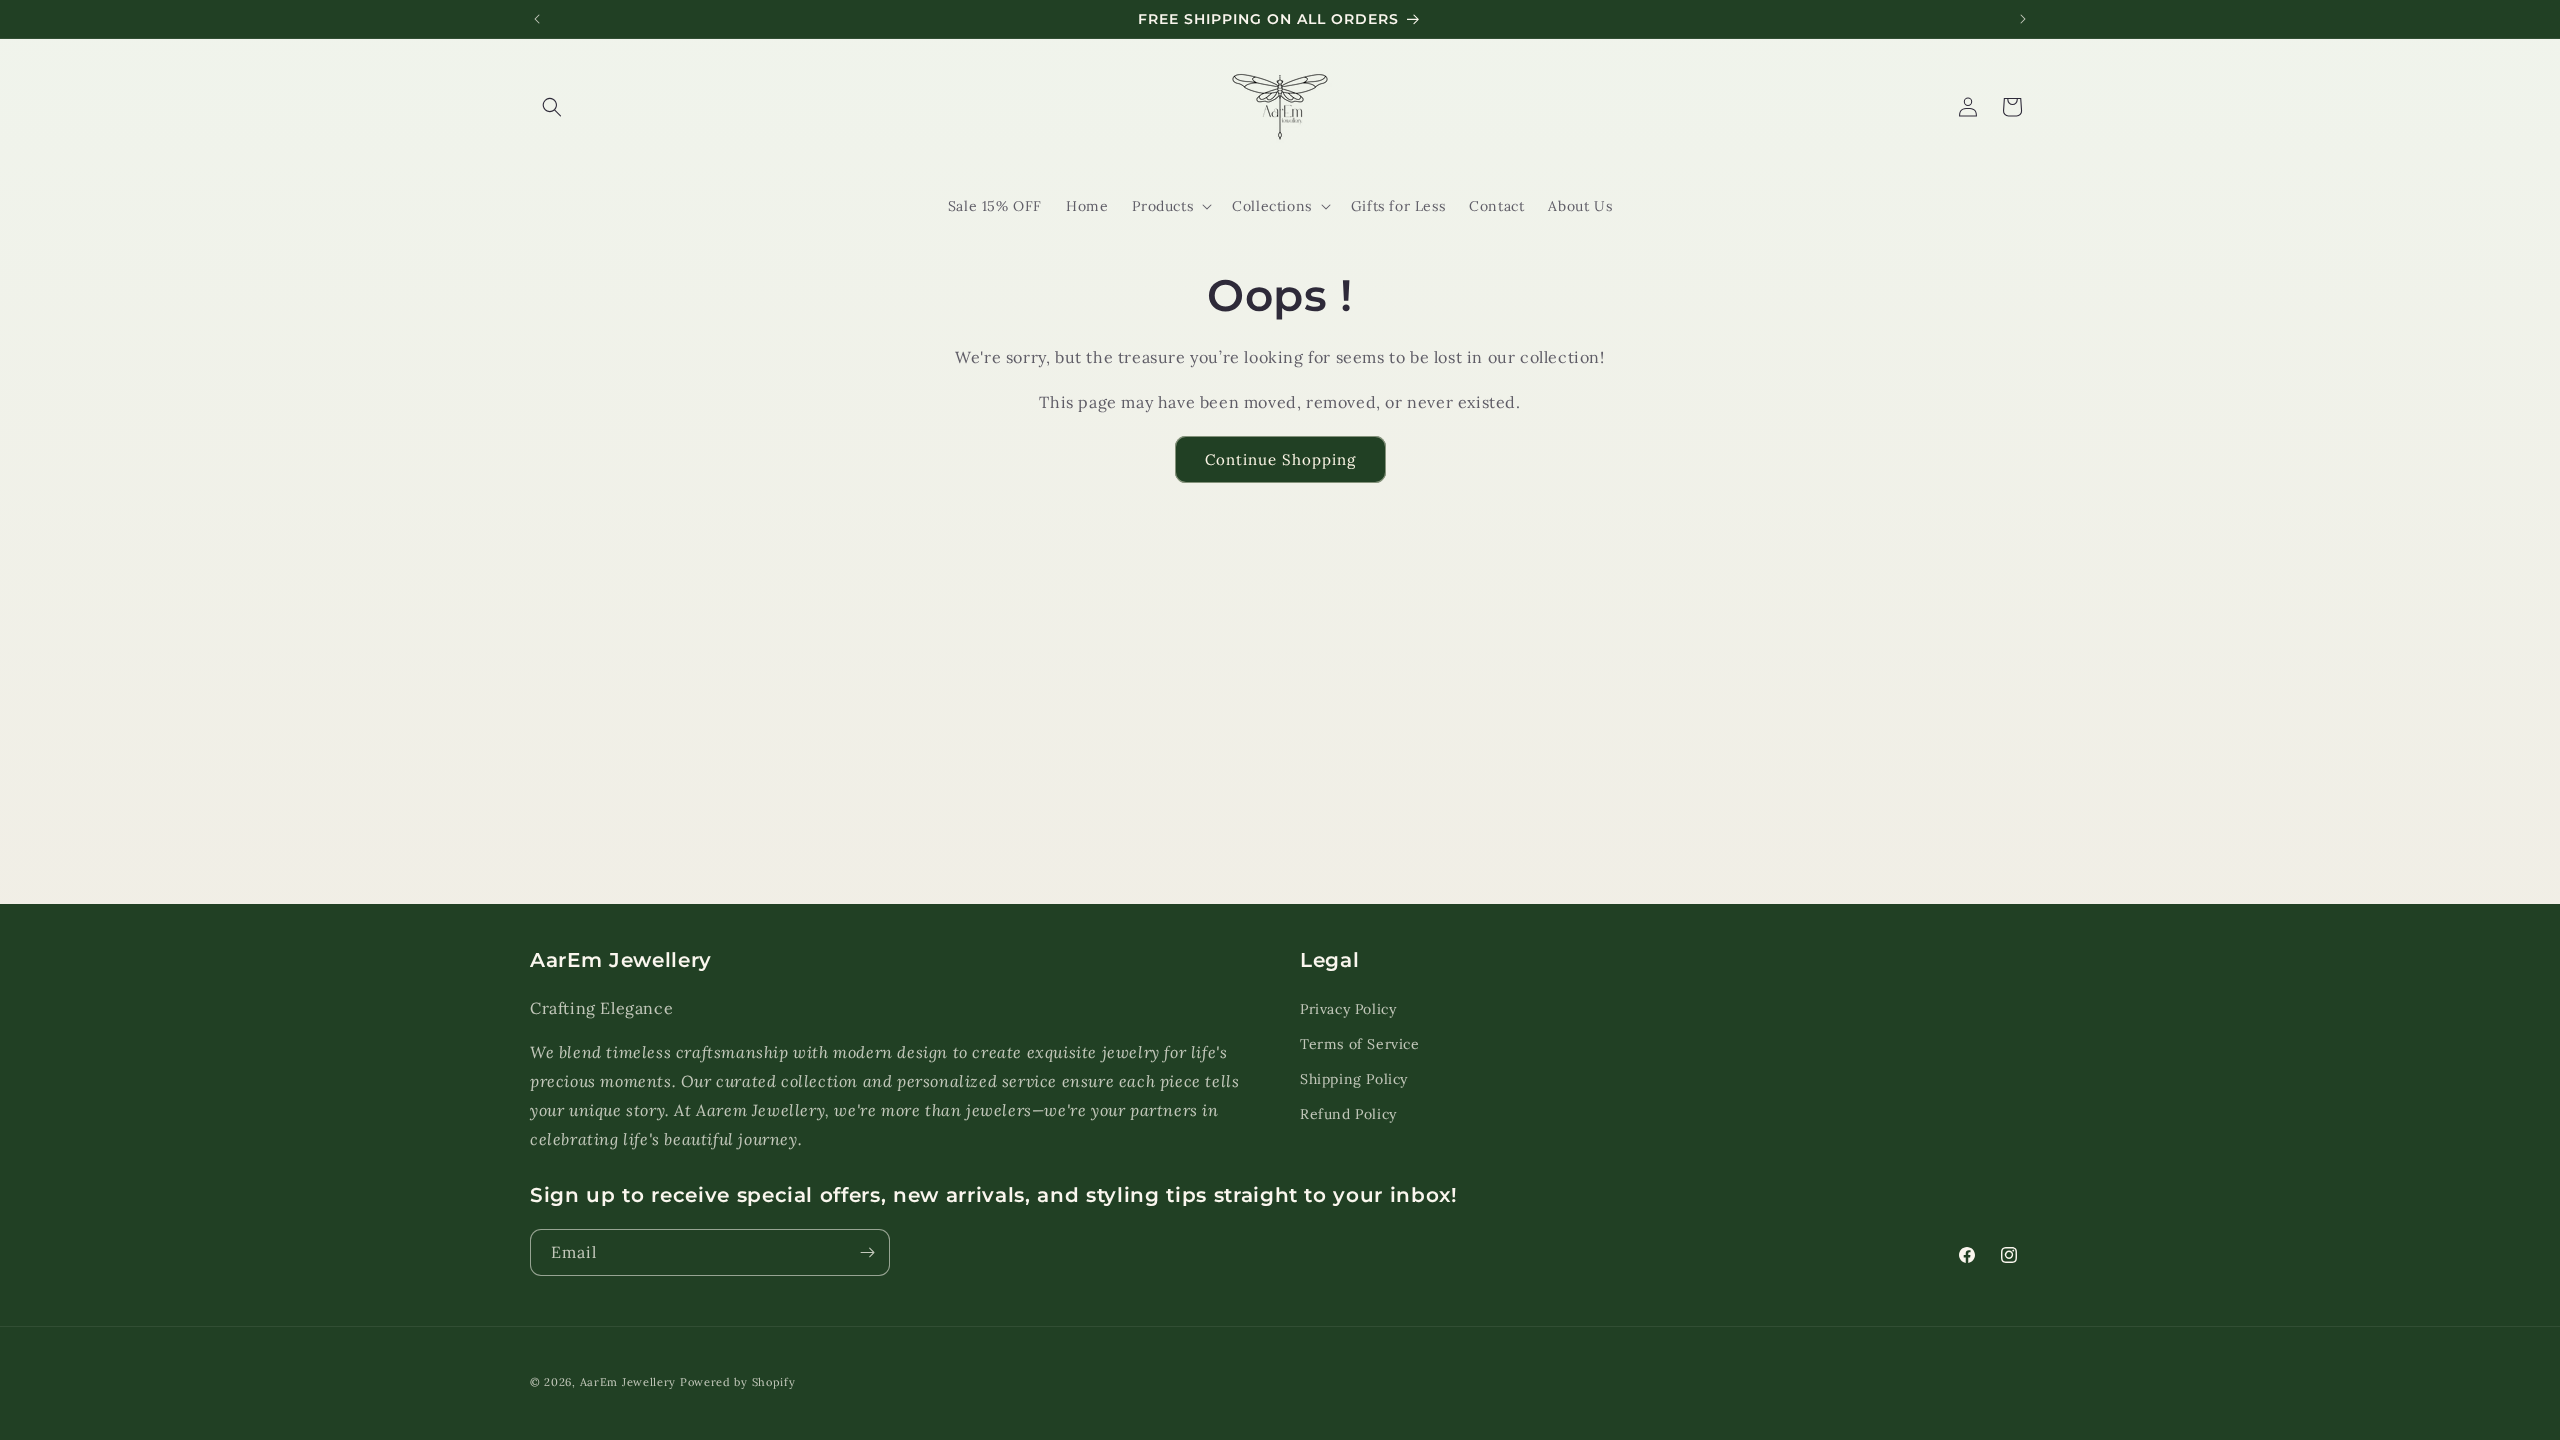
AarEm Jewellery (628, 1382)
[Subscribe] (867, 1252)
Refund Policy (1348, 1114)
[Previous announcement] (537, 19)
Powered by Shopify (738, 1382)
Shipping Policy (1354, 1079)
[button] (552, 107)
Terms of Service (1360, 1044)
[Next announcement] (2023, 19)
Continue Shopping (1280, 459)
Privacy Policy (1348, 1008)
